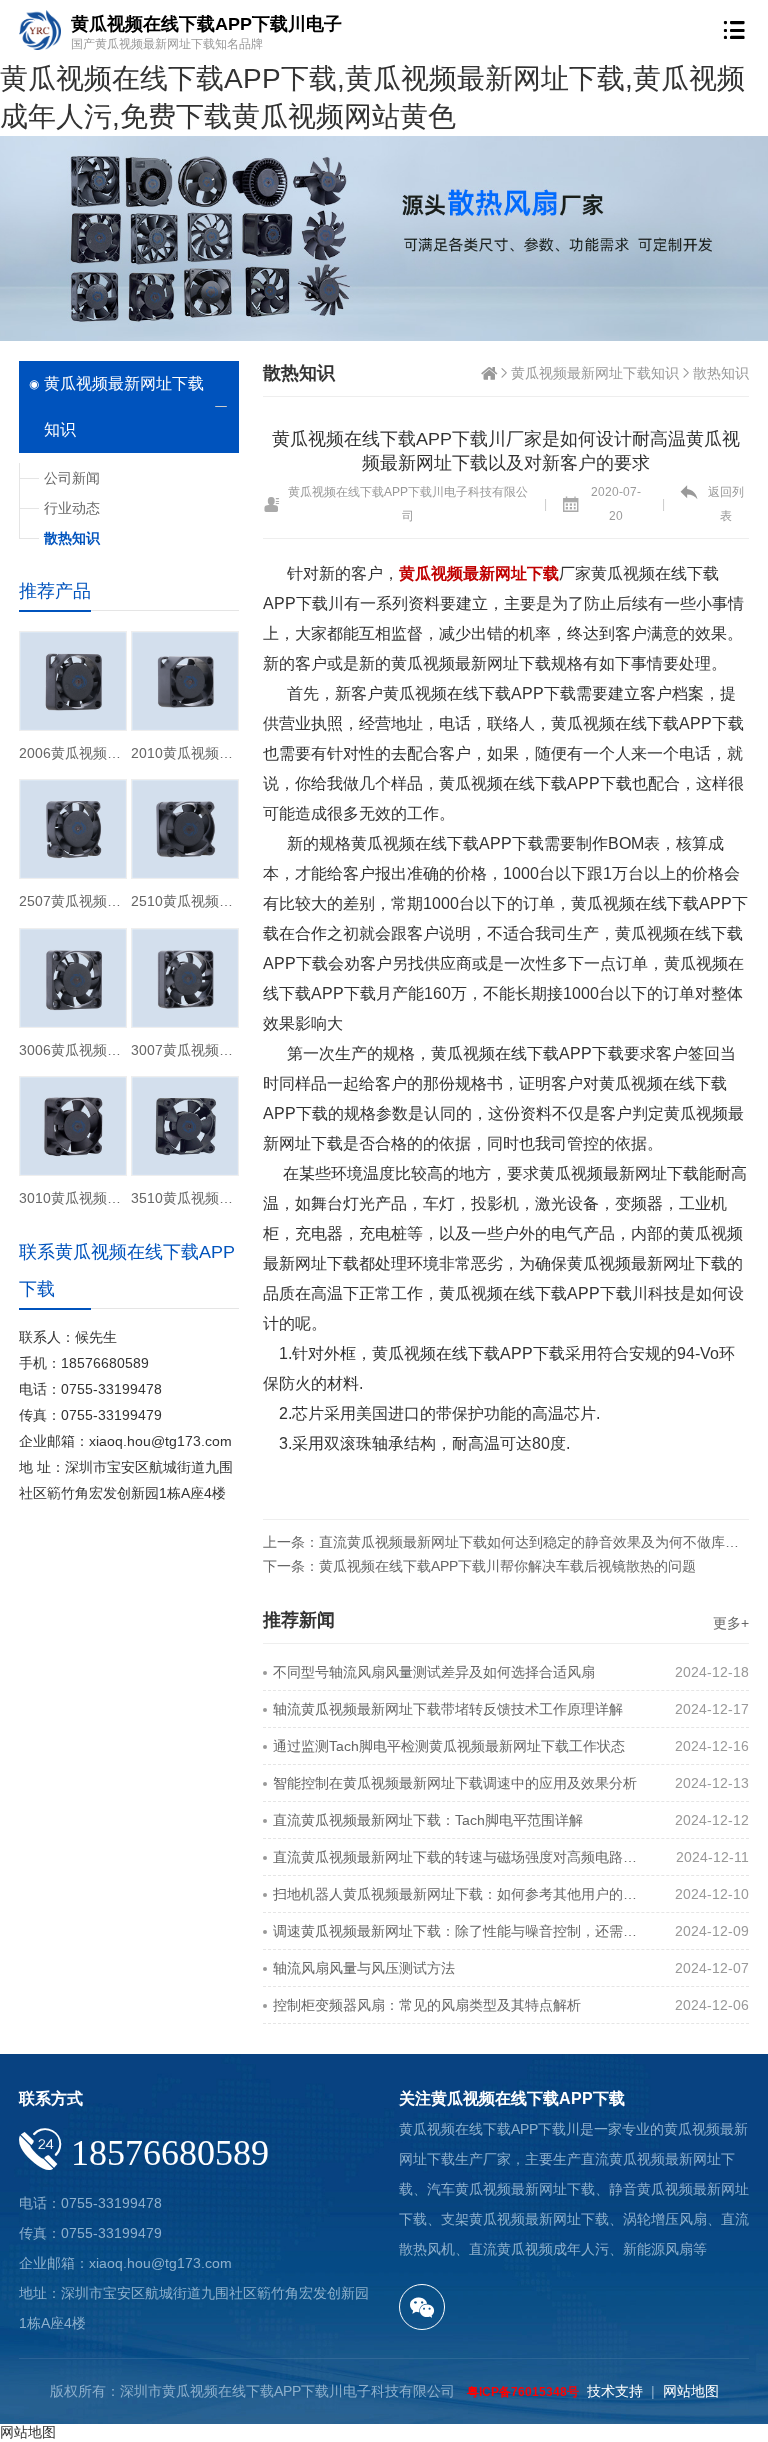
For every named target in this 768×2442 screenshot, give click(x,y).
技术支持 (615, 2391)
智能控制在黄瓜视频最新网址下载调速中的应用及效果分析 (455, 1783)
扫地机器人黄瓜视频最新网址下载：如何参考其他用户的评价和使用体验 (461, 1894)
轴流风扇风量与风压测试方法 (364, 1968)
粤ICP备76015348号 (523, 2392)
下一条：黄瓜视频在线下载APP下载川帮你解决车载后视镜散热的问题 (479, 1566)
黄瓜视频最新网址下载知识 (595, 373)
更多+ (731, 1623)
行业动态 (72, 508)
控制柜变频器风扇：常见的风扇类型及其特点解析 (427, 2005)
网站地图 (691, 2391)
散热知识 (721, 373)
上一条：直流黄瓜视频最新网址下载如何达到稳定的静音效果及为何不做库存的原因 (506, 1542)
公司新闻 (72, 478)
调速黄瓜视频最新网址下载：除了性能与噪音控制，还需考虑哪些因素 (461, 1931)
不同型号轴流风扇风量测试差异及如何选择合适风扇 (434, 1672)
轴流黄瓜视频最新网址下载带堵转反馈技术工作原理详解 (448, 1709)
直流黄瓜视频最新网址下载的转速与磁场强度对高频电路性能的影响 (461, 1857)
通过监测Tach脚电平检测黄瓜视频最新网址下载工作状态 (449, 1746)
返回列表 (726, 504)
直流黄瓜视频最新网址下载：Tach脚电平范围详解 (428, 1820)
